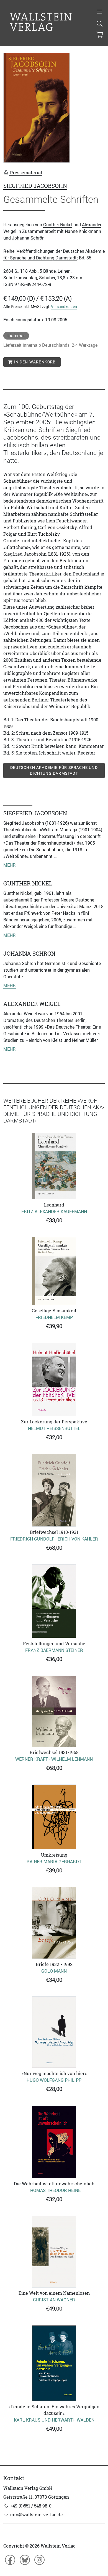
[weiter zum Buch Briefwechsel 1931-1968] (54, 1711)
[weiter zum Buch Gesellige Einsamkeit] (54, 1271)
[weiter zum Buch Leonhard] (54, 1166)
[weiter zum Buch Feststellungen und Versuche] (54, 1601)
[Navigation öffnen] (100, 12)
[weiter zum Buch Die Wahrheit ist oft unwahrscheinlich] (54, 2142)
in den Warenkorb (34, 362)
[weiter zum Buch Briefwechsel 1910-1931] (54, 1490)
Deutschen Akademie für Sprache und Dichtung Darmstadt (54, 770)
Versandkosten (64, 307)
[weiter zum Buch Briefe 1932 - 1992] (54, 1923)
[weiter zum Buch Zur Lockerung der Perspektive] (54, 1379)
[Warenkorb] (100, 35)
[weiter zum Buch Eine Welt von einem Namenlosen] (54, 2252)
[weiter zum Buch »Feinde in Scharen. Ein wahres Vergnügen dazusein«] (54, 2363)
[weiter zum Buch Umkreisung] (54, 1817)
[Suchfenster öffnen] (100, 24)
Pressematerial (25, 173)
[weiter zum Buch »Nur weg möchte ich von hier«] (54, 2032)
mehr (10, 865)
